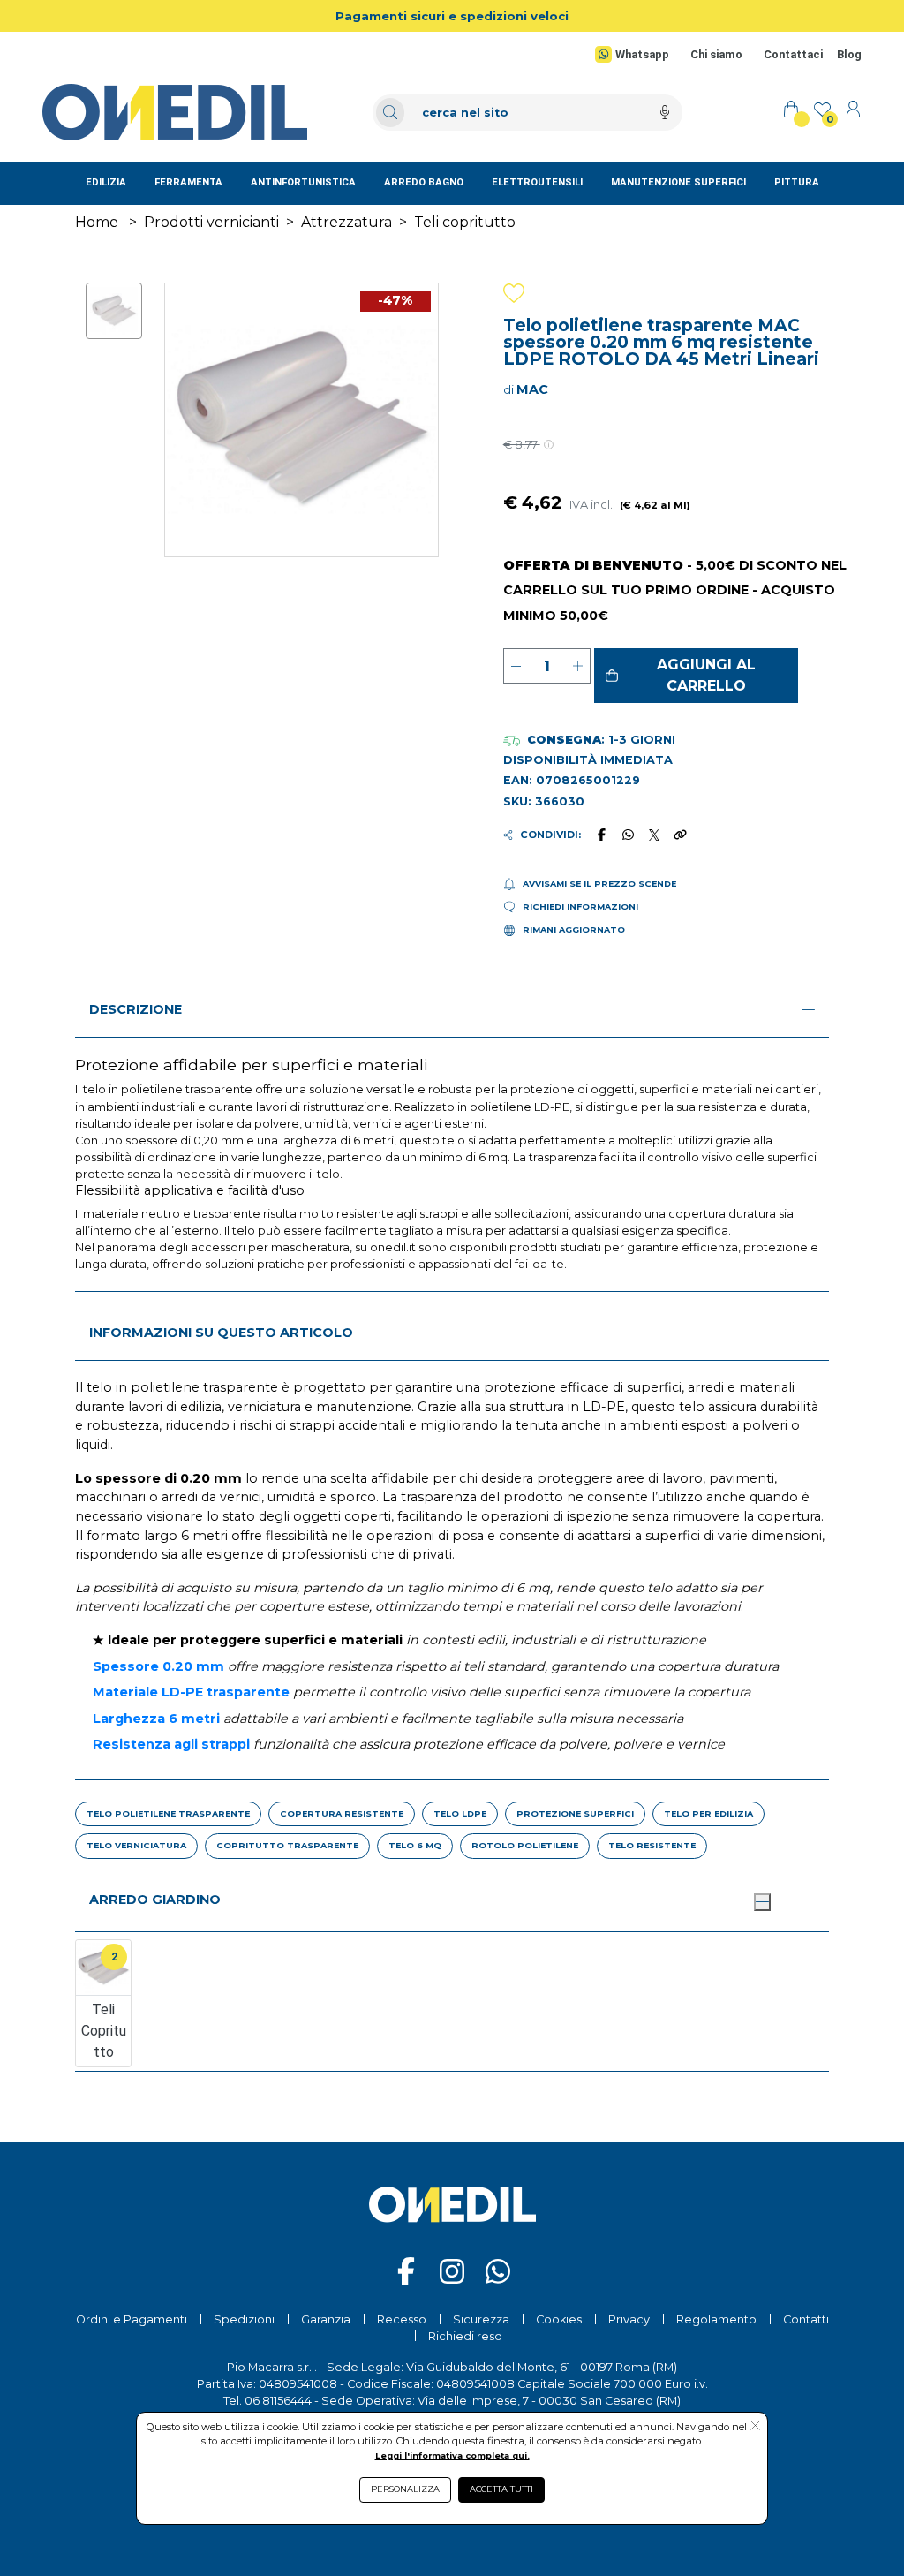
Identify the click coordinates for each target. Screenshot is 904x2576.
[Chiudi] (762, 1902)
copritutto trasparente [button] (287, 1845)
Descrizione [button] (136, 1009)
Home (97, 222)
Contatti (806, 2319)
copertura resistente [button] (342, 1813)
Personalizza (405, 2489)
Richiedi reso (465, 2336)
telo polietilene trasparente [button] (168, 1813)
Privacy (629, 2319)
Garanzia (326, 2319)
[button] (697, 676)
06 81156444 (278, 2401)
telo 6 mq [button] (415, 1845)
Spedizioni (244, 2319)
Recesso (402, 2319)
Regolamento (716, 2319)
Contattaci (793, 54)
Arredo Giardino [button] (155, 1900)
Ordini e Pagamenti (132, 2319)
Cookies (559, 2319)
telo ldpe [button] (460, 1813)
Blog (849, 54)
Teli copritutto (465, 222)
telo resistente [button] (652, 1845)
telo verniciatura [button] (136, 1845)
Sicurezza (481, 2319)
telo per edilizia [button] (708, 1813)
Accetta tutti (501, 2489)
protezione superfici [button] (575, 1813)
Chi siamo (716, 54)
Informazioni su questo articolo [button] (221, 1333)
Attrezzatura (347, 222)
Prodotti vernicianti (211, 222)
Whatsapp (642, 54)
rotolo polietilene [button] (525, 1845)
